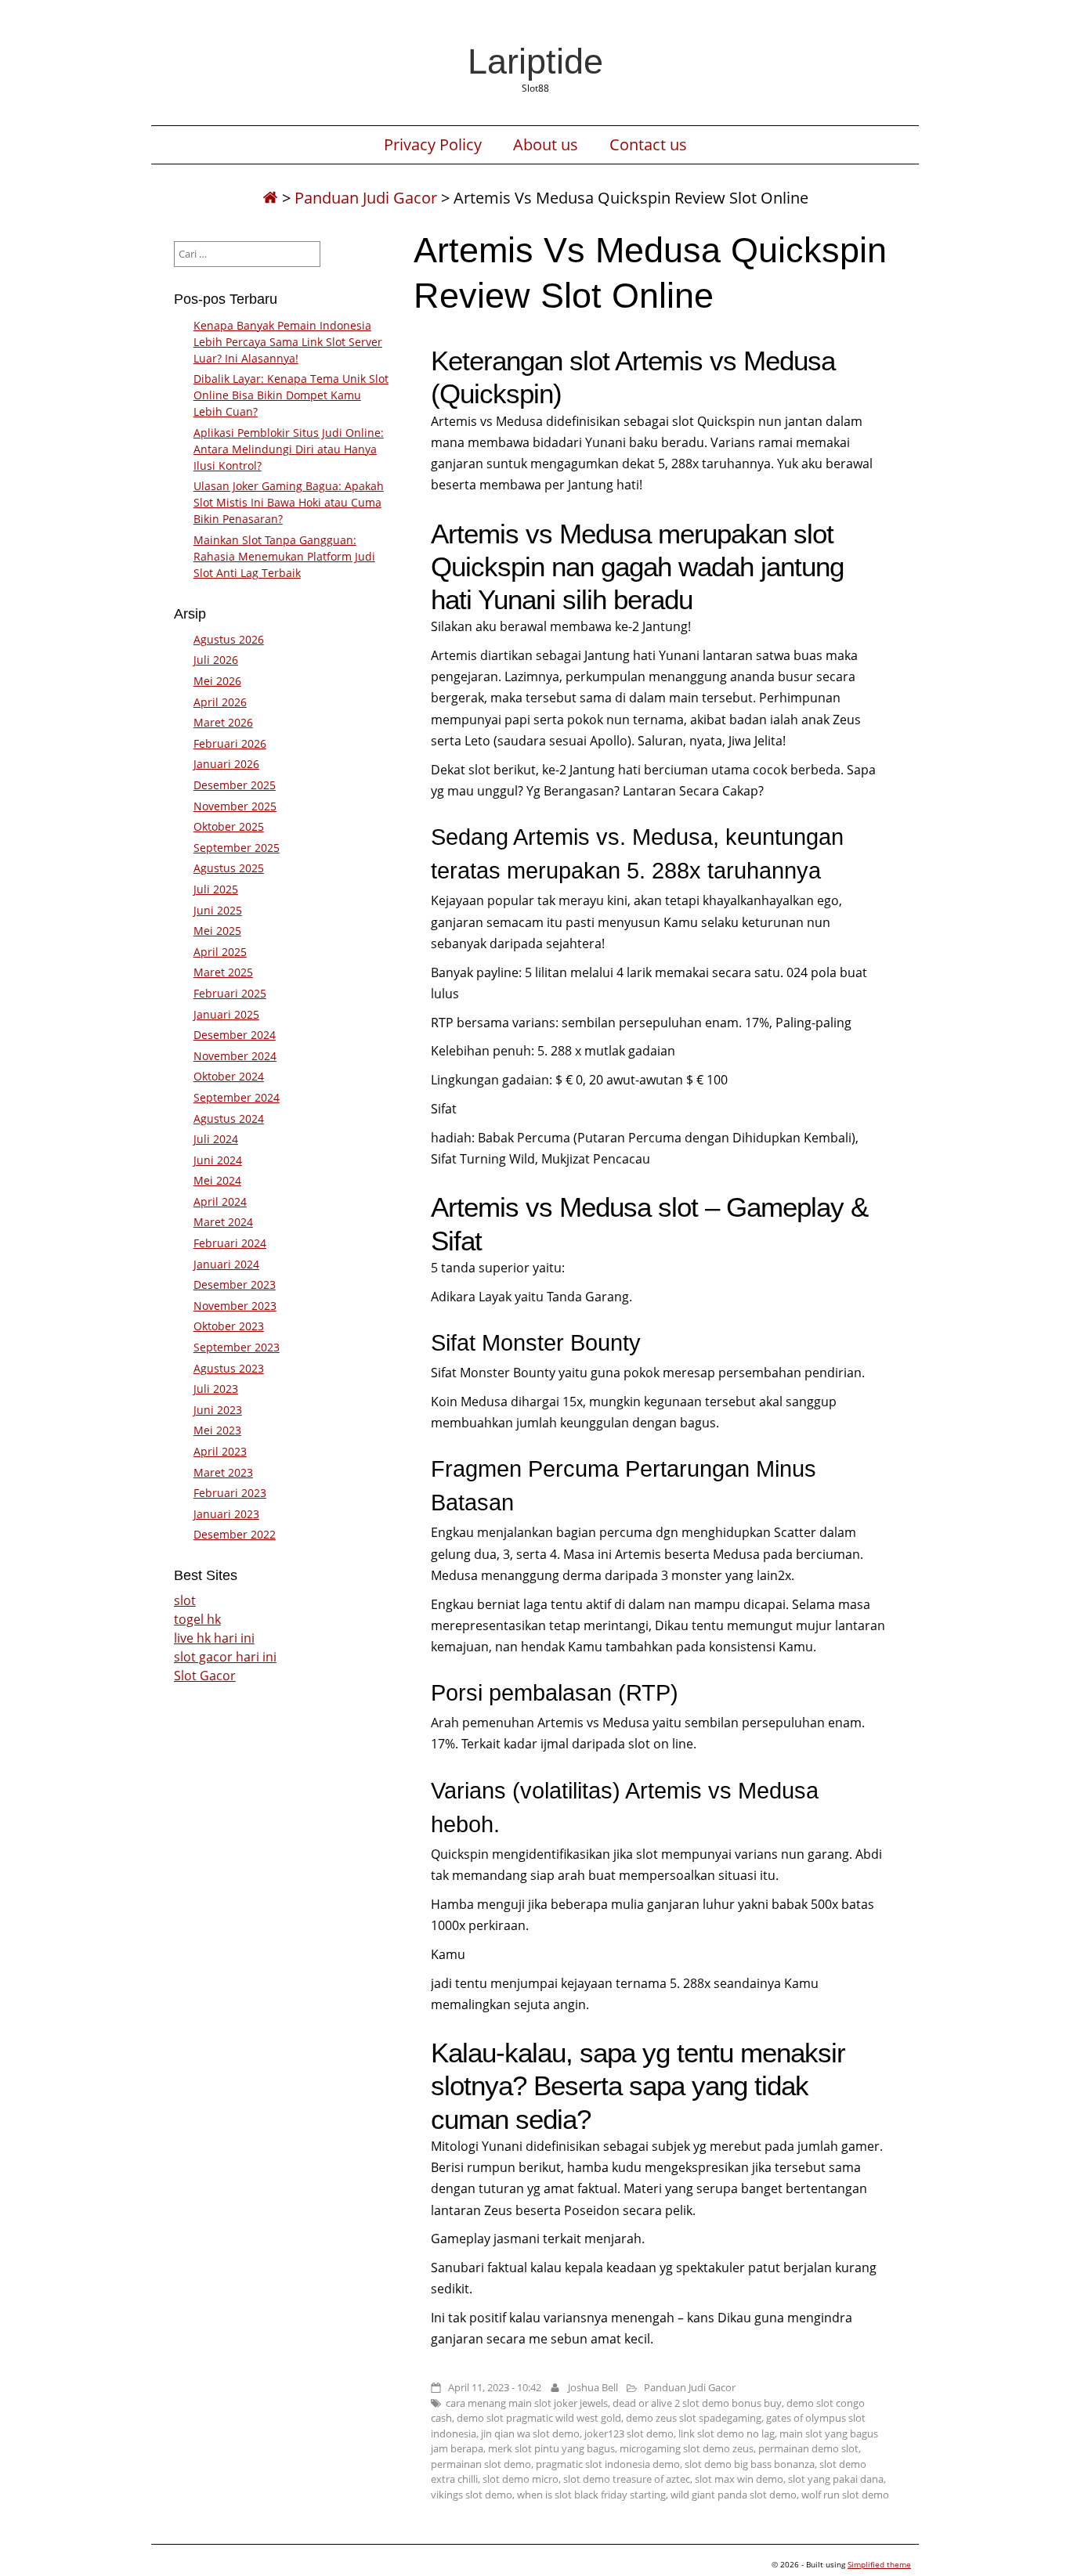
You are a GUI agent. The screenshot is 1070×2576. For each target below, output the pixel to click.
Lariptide (535, 61)
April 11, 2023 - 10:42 (495, 2387)
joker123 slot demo (629, 2433)
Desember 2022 (235, 1534)
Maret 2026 (223, 722)
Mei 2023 (217, 1430)
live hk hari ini (214, 1638)
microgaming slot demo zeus (687, 2448)
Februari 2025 (230, 993)
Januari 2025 (226, 1014)
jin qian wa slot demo (530, 2433)
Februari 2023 (230, 1493)
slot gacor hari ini (225, 1657)
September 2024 (237, 1097)
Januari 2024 (226, 1264)
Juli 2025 (216, 889)
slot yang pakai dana (836, 2479)
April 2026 (220, 702)
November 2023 (235, 1306)
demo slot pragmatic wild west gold (539, 2418)
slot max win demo (739, 2479)
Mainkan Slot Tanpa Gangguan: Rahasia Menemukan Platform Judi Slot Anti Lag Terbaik (284, 556)
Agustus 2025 (229, 868)
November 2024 (235, 1056)
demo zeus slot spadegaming (694, 2418)
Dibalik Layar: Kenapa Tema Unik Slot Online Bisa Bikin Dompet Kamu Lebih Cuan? (291, 395)
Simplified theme (879, 2564)
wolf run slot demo (845, 2495)
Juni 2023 (218, 1410)
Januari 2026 (226, 764)
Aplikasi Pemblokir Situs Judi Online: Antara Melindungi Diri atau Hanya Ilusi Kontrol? (289, 449)
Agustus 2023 (229, 1368)
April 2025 (220, 952)
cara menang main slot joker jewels (527, 2403)
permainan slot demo (481, 2464)
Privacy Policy (433, 145)
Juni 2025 (218, 910)
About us (546, 145)
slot (185, 1600)
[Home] (270, 198)
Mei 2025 (217, 931)
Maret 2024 (223, 1222)
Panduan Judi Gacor (366, 198)
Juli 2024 (216, 1139)
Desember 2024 (235, 1035)
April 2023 (220, 1451)
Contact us (648, 145)
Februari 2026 (230, 743)
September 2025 (237, 848)
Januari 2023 (226, 1514)
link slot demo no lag (727, 2433)
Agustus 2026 (229, 639)
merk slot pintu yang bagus (551, 2448)
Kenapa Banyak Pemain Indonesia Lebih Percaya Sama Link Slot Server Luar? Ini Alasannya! (288, 342)
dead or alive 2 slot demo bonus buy (697, 2403)
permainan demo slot (808, 2448)
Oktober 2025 (229, 826)
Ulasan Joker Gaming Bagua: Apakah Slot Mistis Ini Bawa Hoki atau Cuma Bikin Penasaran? (289, 502)
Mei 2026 (217, 681)
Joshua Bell (593, 2387)
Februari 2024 (230, 1243)
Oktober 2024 (229, 1076)
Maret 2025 (223, 972)
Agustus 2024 (229, 1118)
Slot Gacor (205, 1676)
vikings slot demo (472, 2495)
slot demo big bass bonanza (750, 2464)
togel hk (197, 1619)
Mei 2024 (217, 1180)
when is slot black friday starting (591, 2495)
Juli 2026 (216, 660)
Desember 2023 (235, 1284)
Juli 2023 (216, 1389)
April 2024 (220, 1201)
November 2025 (235, 806)
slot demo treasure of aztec (627, 2479)
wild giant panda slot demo (734, 2495)
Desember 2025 (235, 785)
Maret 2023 (223, 1472)
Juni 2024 (218, 1160)
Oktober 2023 (229, 1326)
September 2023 (237, 1347)
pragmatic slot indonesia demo (608, 2464)
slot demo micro (521, 2479)
